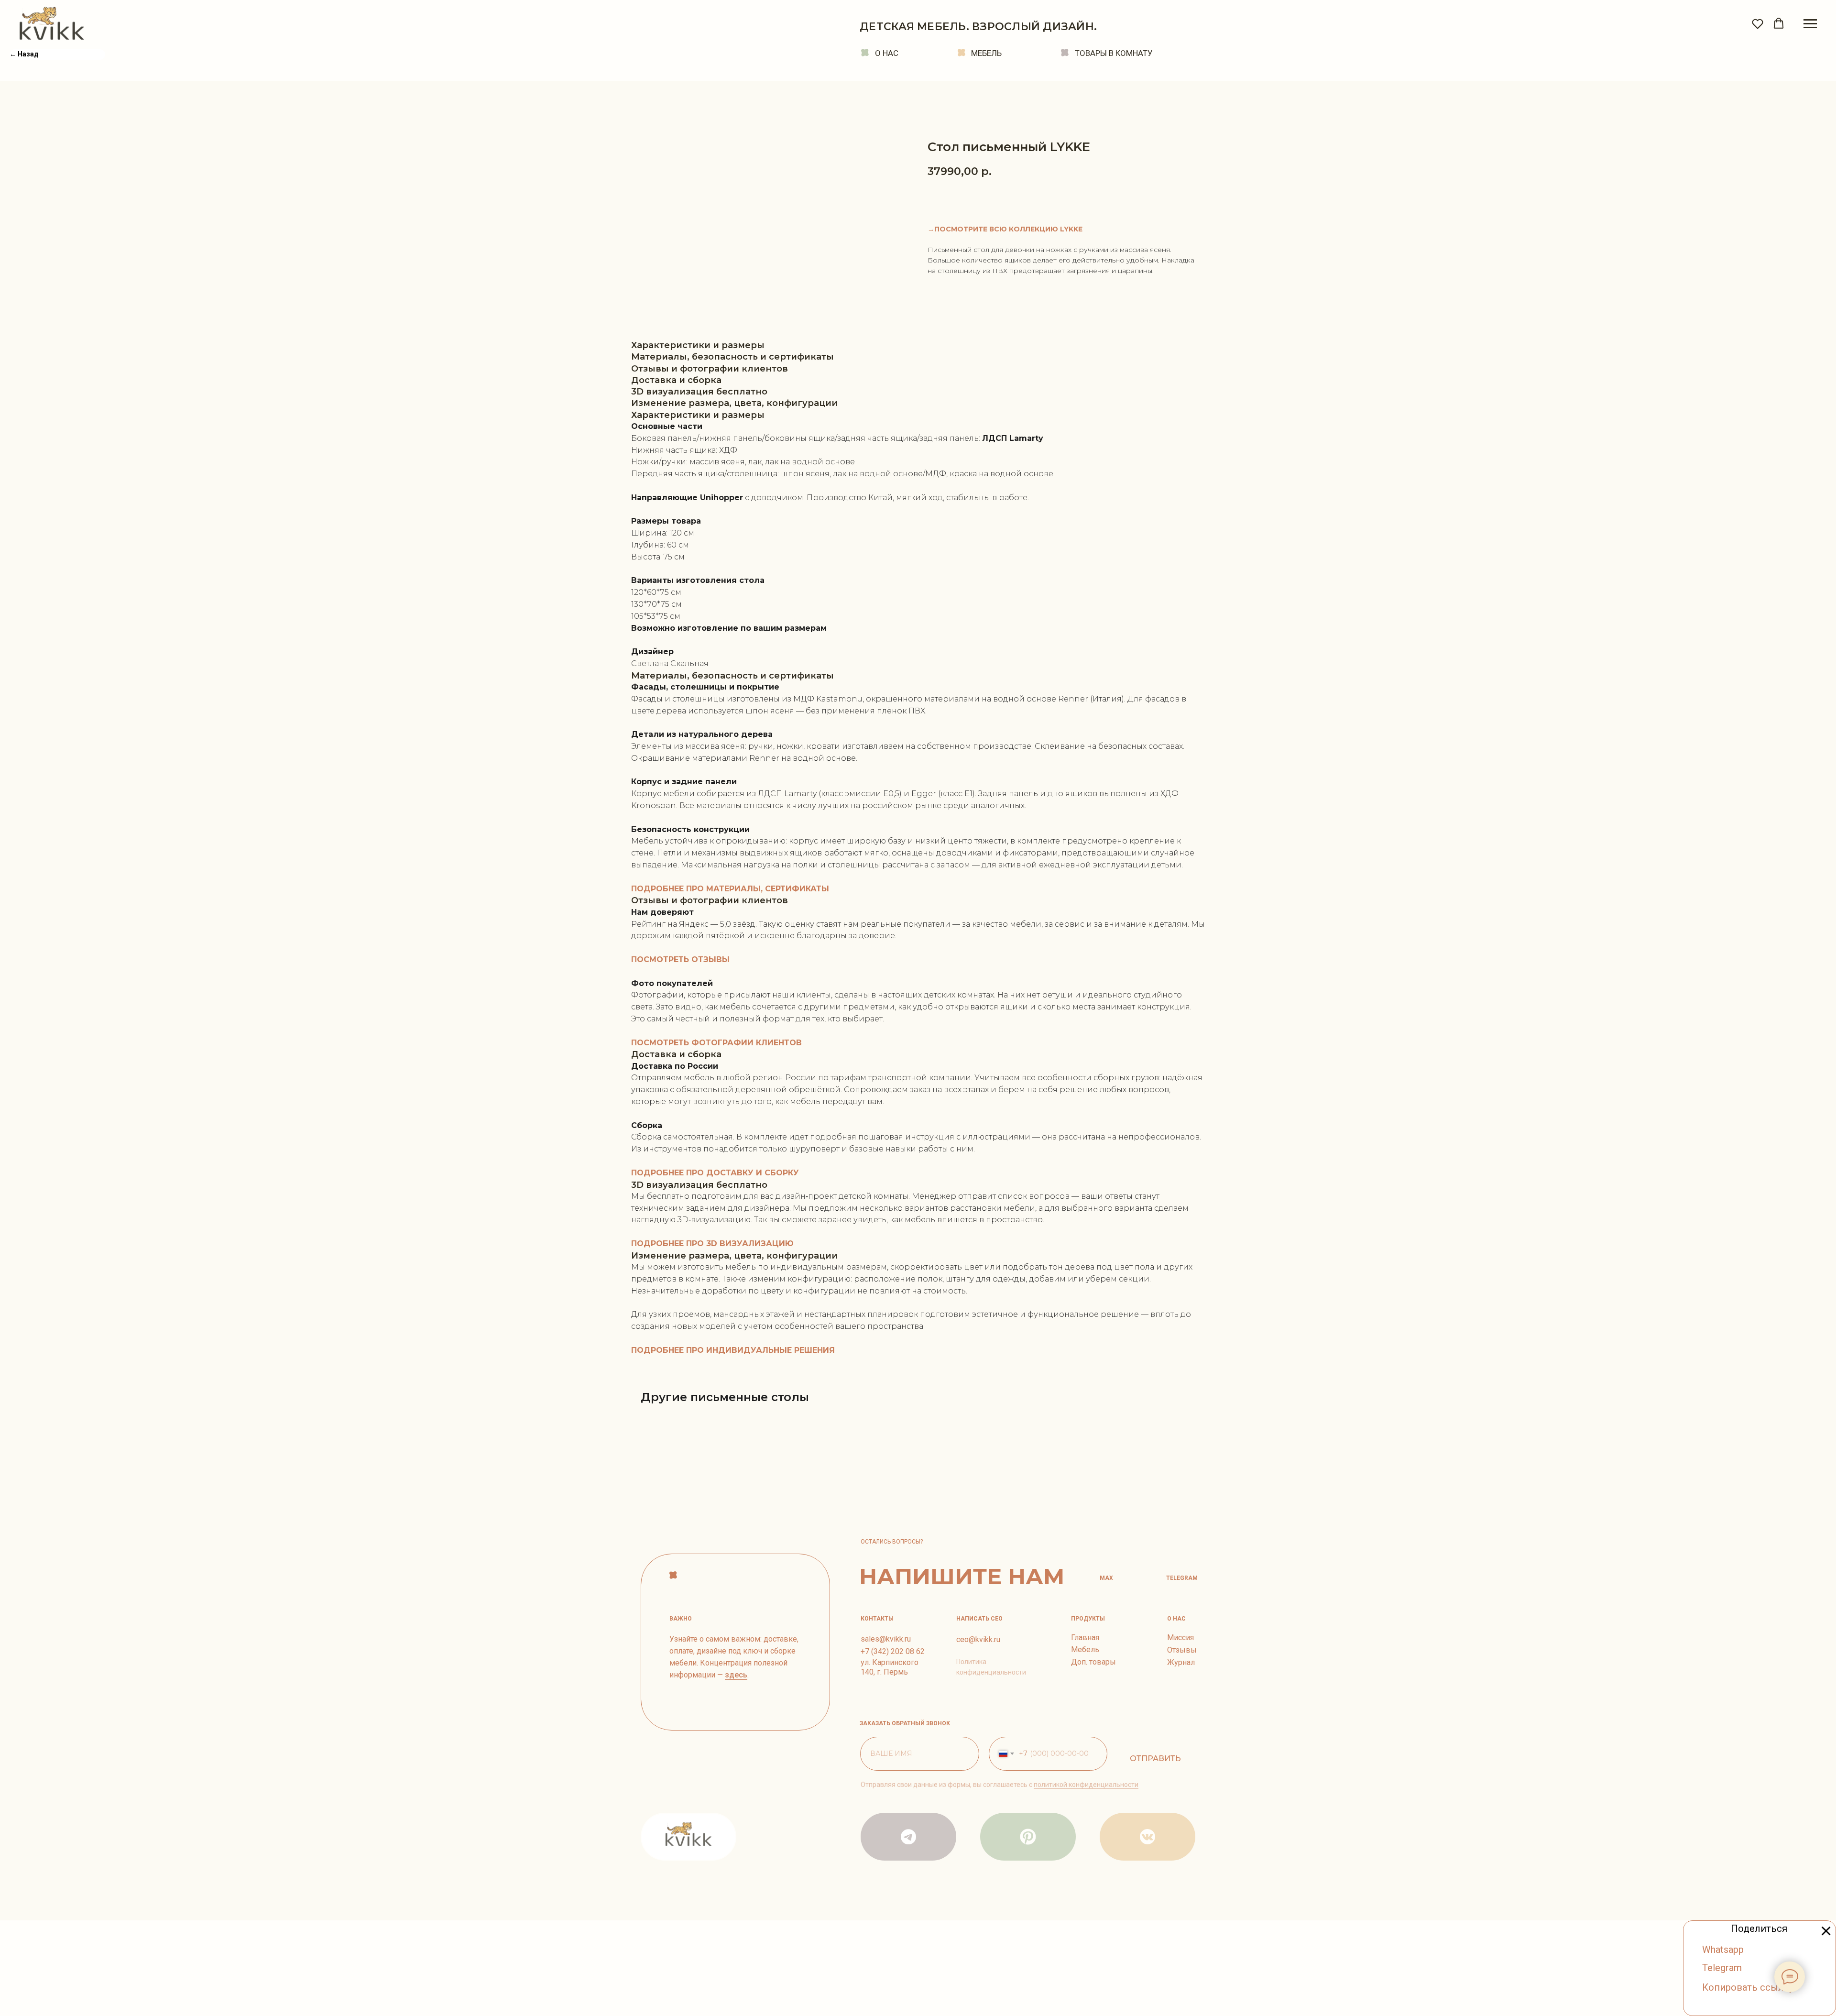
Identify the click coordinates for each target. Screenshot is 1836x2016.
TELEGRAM (1182, 1578)
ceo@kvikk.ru (978, 1639)
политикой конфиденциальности (1086, 1785)
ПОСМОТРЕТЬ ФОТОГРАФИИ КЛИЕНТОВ (716, 1043)
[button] (1758, 23)
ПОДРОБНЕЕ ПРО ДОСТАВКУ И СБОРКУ (715, 1173)
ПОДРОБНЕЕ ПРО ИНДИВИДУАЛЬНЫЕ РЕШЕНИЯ (733, 1350)
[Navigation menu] (1810, 24)
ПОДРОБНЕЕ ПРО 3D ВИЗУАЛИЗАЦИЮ (712, 1244)
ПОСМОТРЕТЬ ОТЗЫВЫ (680, 959)
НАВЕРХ (698, 1575)
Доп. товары (1093, 1662)
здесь (736, 1675)
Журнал (1181, 1662)
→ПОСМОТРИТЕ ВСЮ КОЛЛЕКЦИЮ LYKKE (1005, 229)
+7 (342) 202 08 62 (893, 1651)
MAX (1106, 1578)
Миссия (1180, 1638)
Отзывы (1182, 1650)
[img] (1028, 1837)
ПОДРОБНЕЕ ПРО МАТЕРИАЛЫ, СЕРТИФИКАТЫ (730, 889)
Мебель (1085, 1649)
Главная (1085, 1638)
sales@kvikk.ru (886, 1639)
